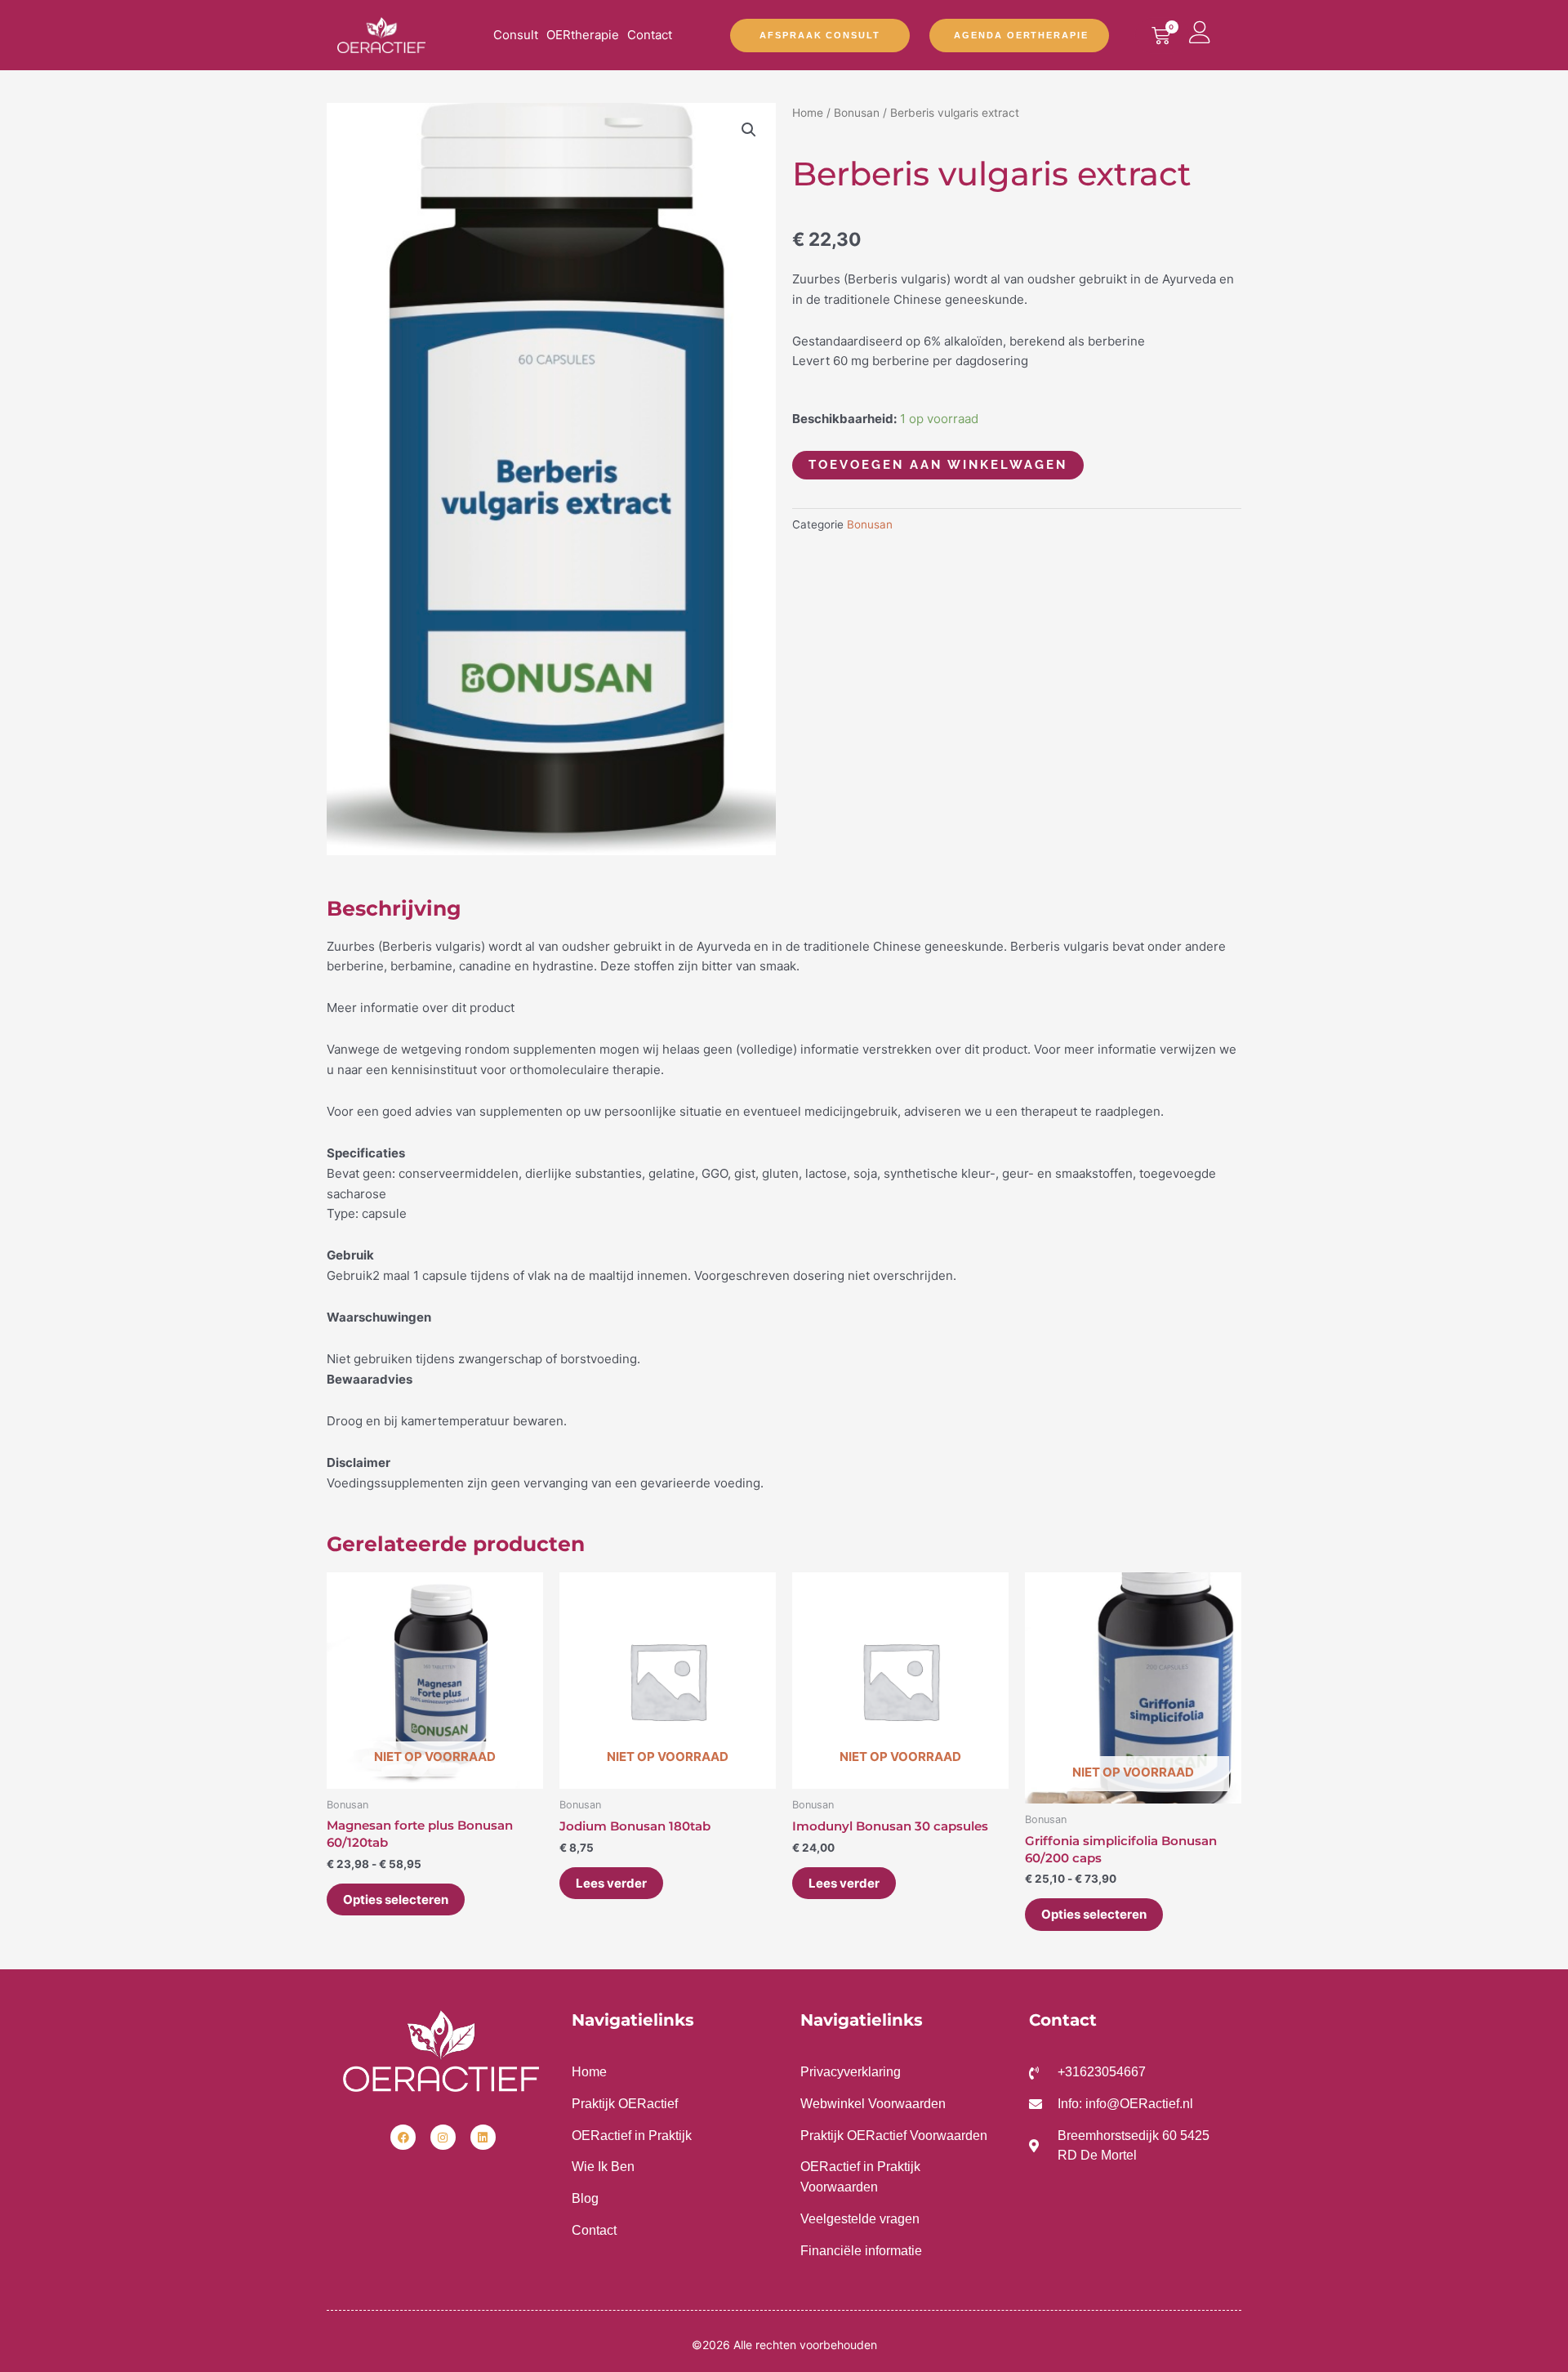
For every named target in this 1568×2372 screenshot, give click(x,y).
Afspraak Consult (820, 35)
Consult (516, 35)
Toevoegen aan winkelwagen (938, 465)
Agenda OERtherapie (1021, 35)
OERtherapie (583, 35)
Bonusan (857, 113)
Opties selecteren (396, 1899)
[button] (749, 130)
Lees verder (611, 1883)
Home (808, 113)
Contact (650, 35)
